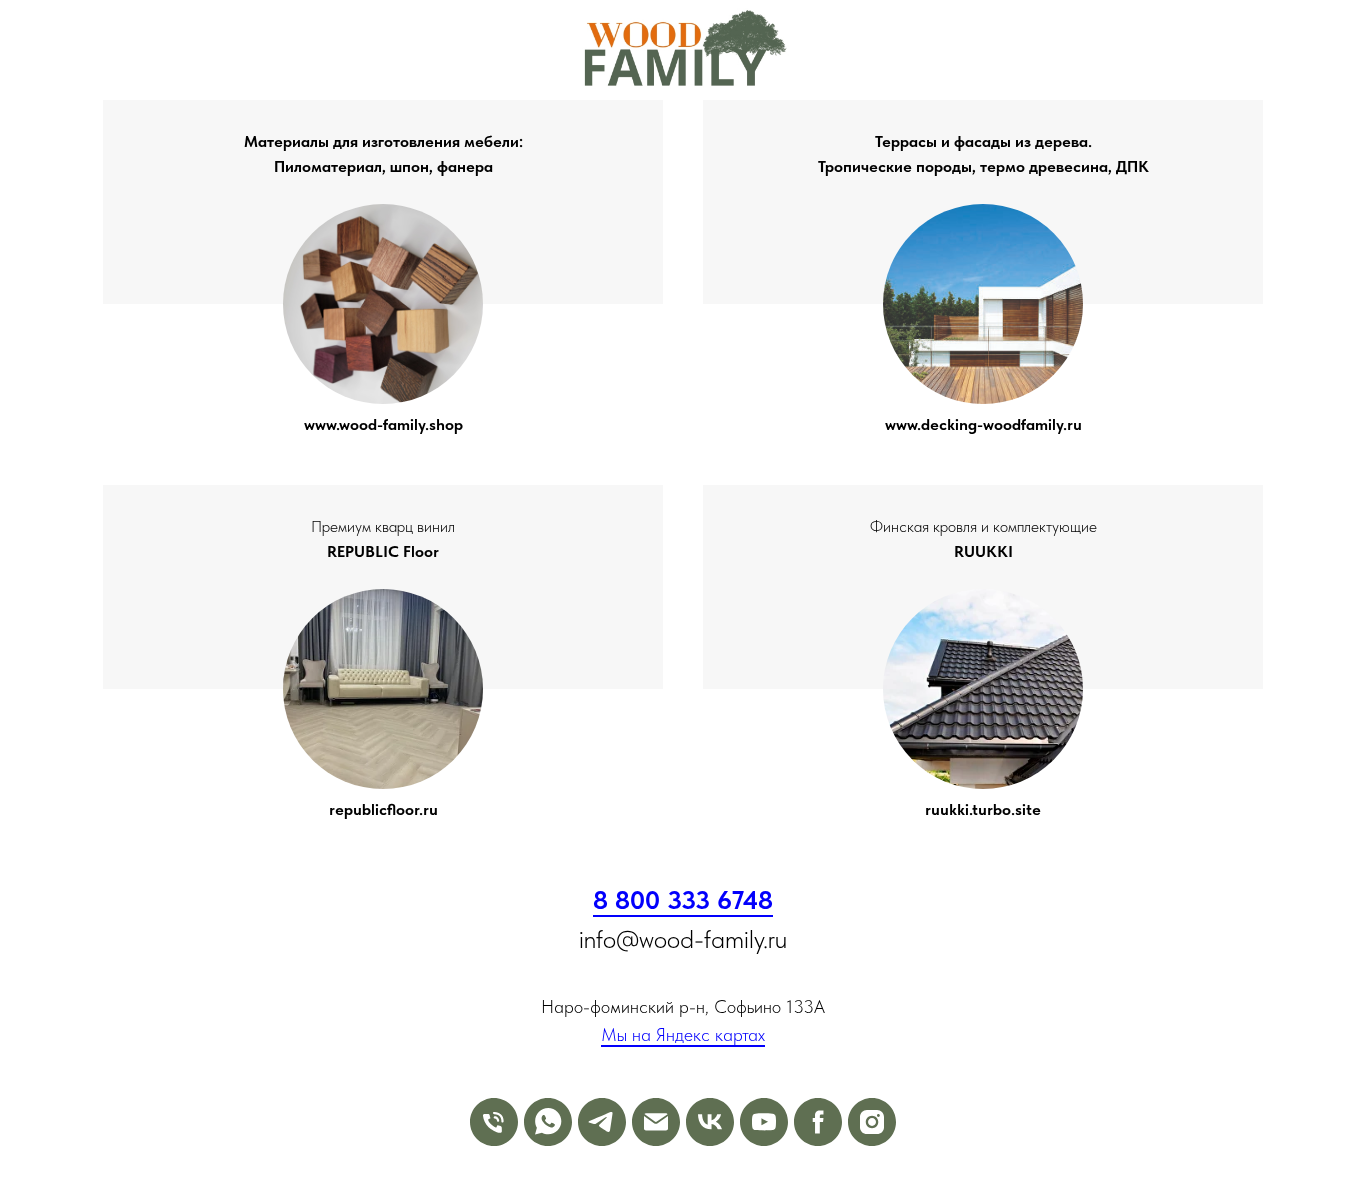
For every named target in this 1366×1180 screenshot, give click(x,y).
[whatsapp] (548, 1122)
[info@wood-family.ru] (656, 1122)
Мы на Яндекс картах (683, 1034)
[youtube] (764, 1122)
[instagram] (872, 1122)
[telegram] (602, 1122)
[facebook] (818, 1122)
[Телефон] (494, 1122)
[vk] (710, 1122)
